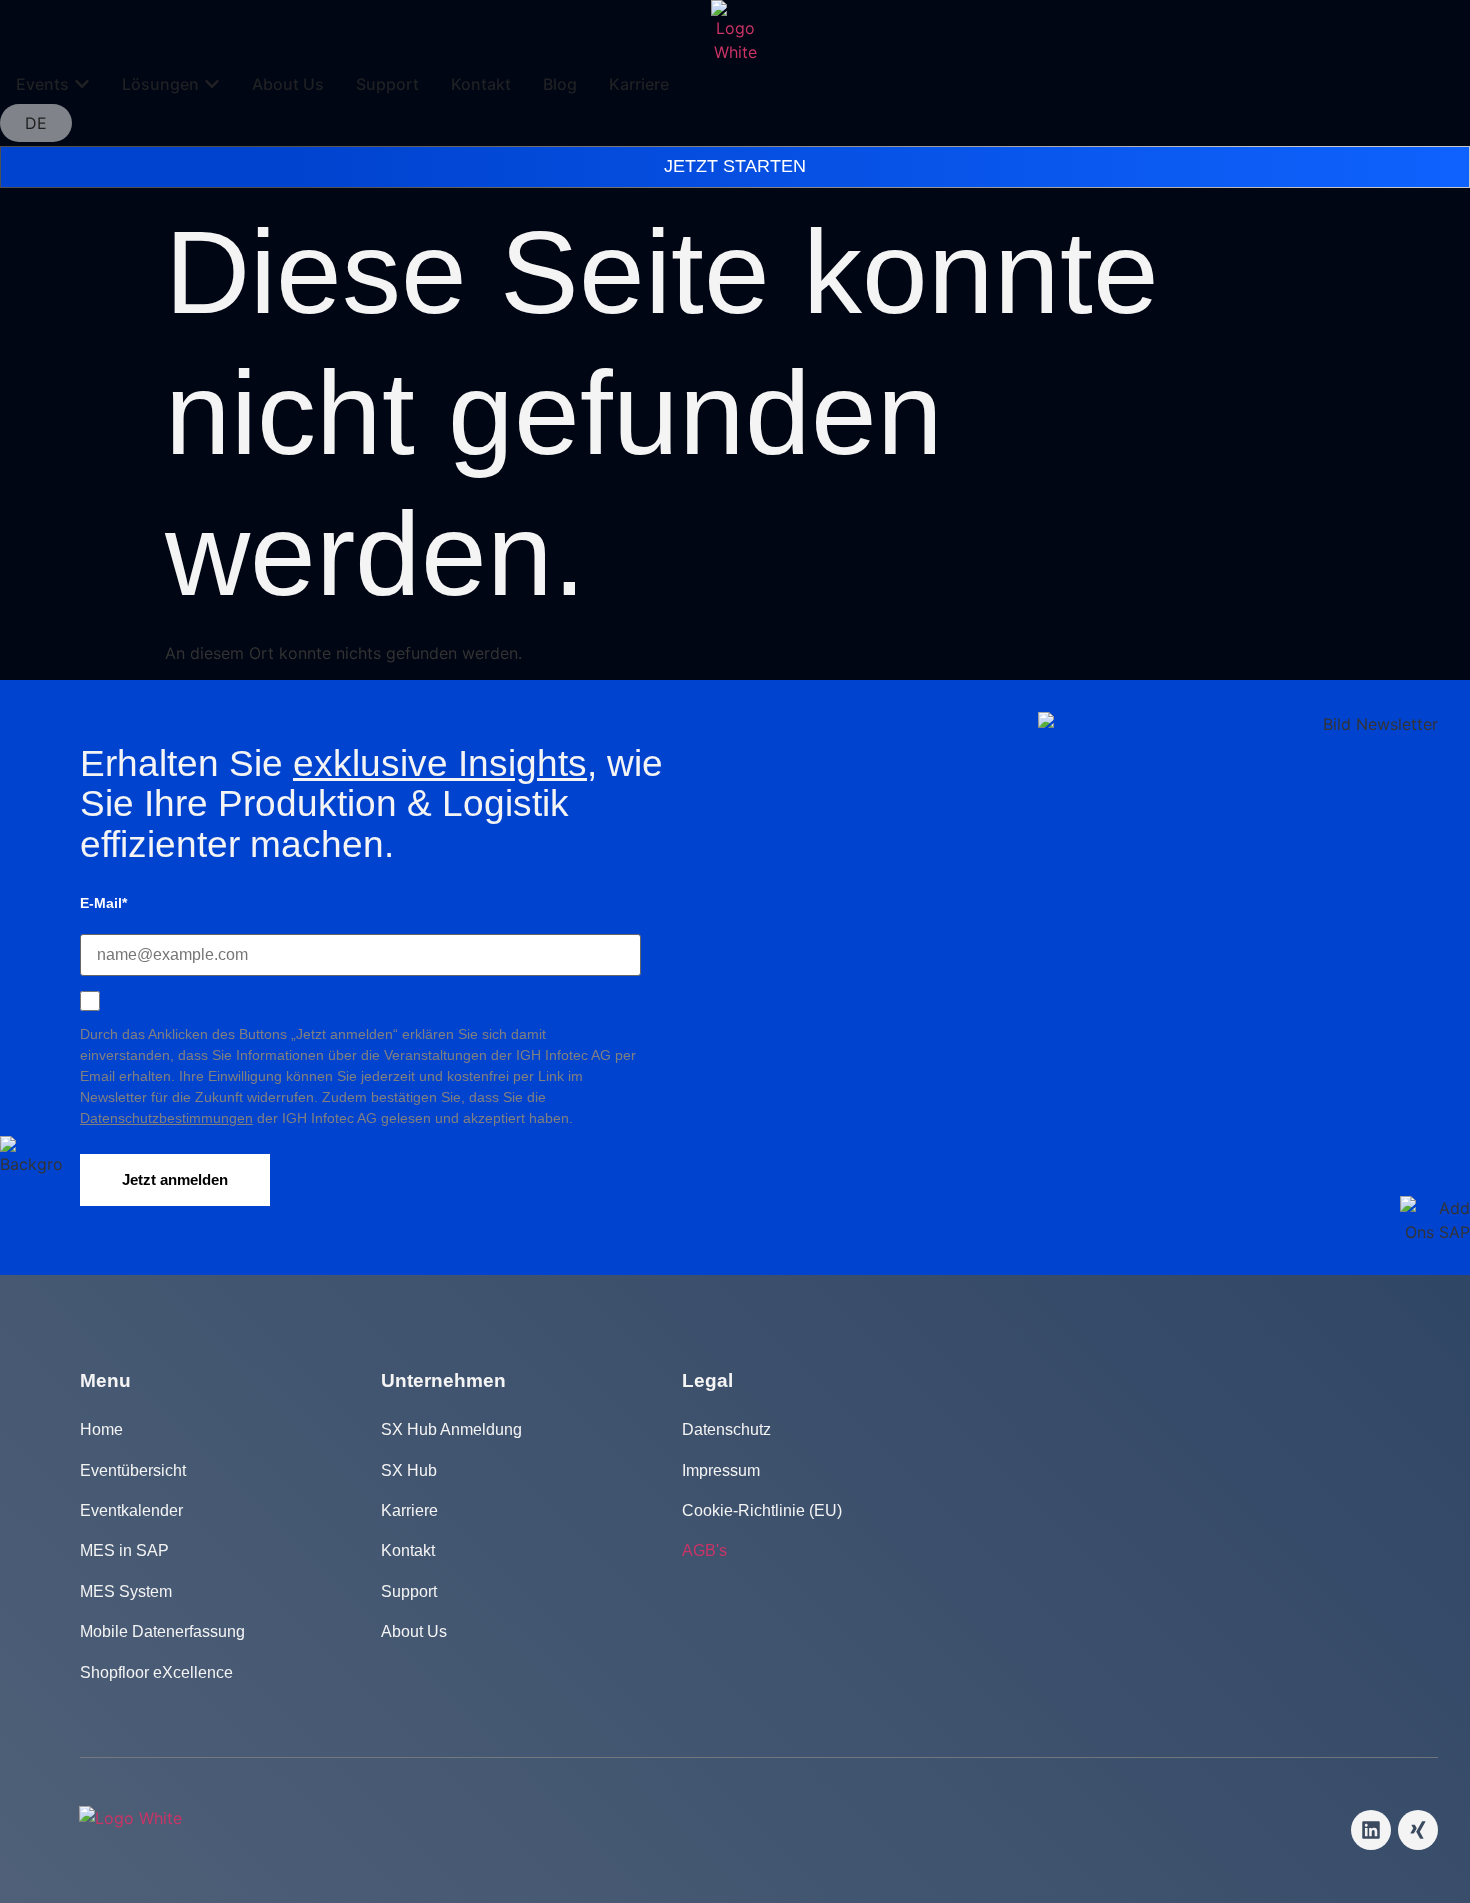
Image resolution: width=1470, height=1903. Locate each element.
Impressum (721, 1470)
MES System (126, 1591)
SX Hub (409, 1470)
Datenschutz (726, 1429)
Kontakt (408, 1550)
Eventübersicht (133, 1470)
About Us (414, 1631)
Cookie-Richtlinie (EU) (762, 1510)
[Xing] (1418, 1830)
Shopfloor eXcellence (156, 1672)
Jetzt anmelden (175, 1179)
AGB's (704, 1550)
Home (101, 1429)
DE (36, 123)
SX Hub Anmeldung (451, 1429)
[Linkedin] (1371, 1830)
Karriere (409, 1510)
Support (409, 1591)
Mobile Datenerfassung (162, 1631)
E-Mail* (103, 903)
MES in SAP (124, 1550)
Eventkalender (131, 1510)
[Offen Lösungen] (212, 84)
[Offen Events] (82, 84)
